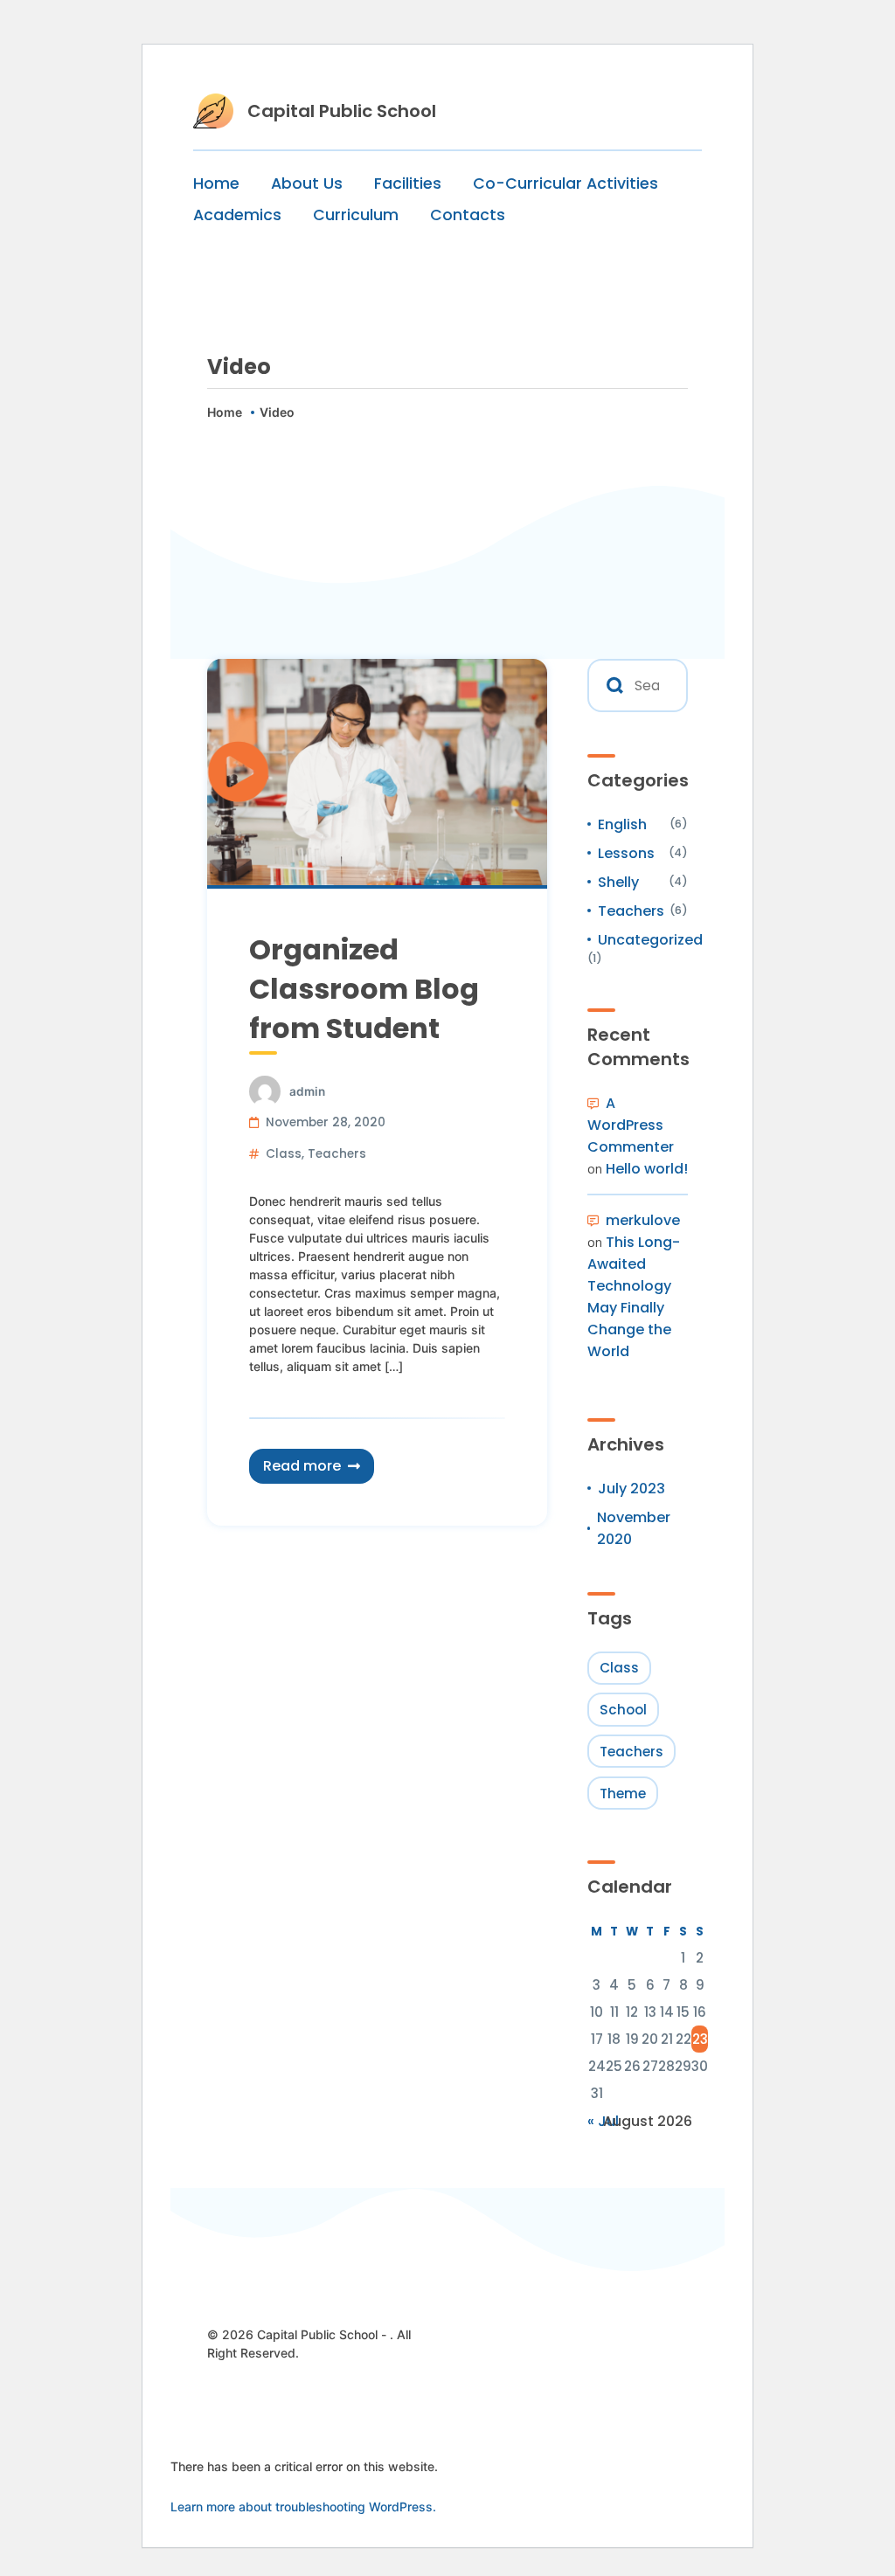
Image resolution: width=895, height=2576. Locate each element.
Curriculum (356, 215)
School (623, 1710)
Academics (237, 215)
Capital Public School (342, 111)
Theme (623, 1794)
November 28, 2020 (326, 1122)
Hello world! (647, 1169)
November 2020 (634, 1528)
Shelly (618, 882)
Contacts (468, 215)
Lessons (626, 853)
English (622, 824)
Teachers (337, 1154)
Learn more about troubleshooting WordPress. (303, 2507)
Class (284, 1154)
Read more (302, 1466)
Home (216, 184)
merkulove (643, 1220)
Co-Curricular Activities (565, 184)
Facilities (408, 184)
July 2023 (631, 1489)
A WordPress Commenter (631, 1125)
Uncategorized (650, 940)
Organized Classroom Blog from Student (364, 989)
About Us (307, 184)
